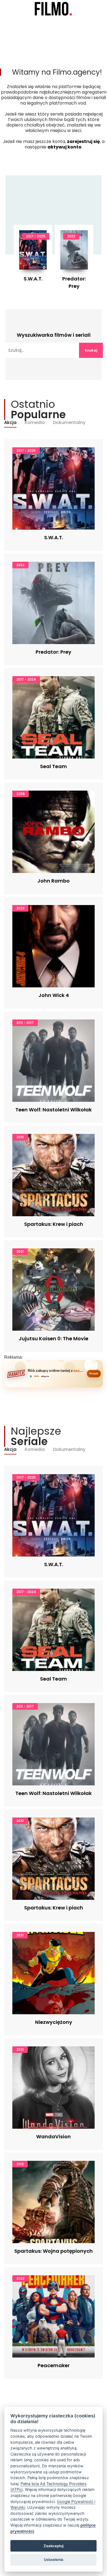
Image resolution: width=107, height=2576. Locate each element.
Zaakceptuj (54, 2546)
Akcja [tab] (10, 423)
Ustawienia (54, 2560)
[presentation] (29, 257)
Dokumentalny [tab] (69, 423)
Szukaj (91, 350)
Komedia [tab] (35, 423)
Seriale (27, 20)
